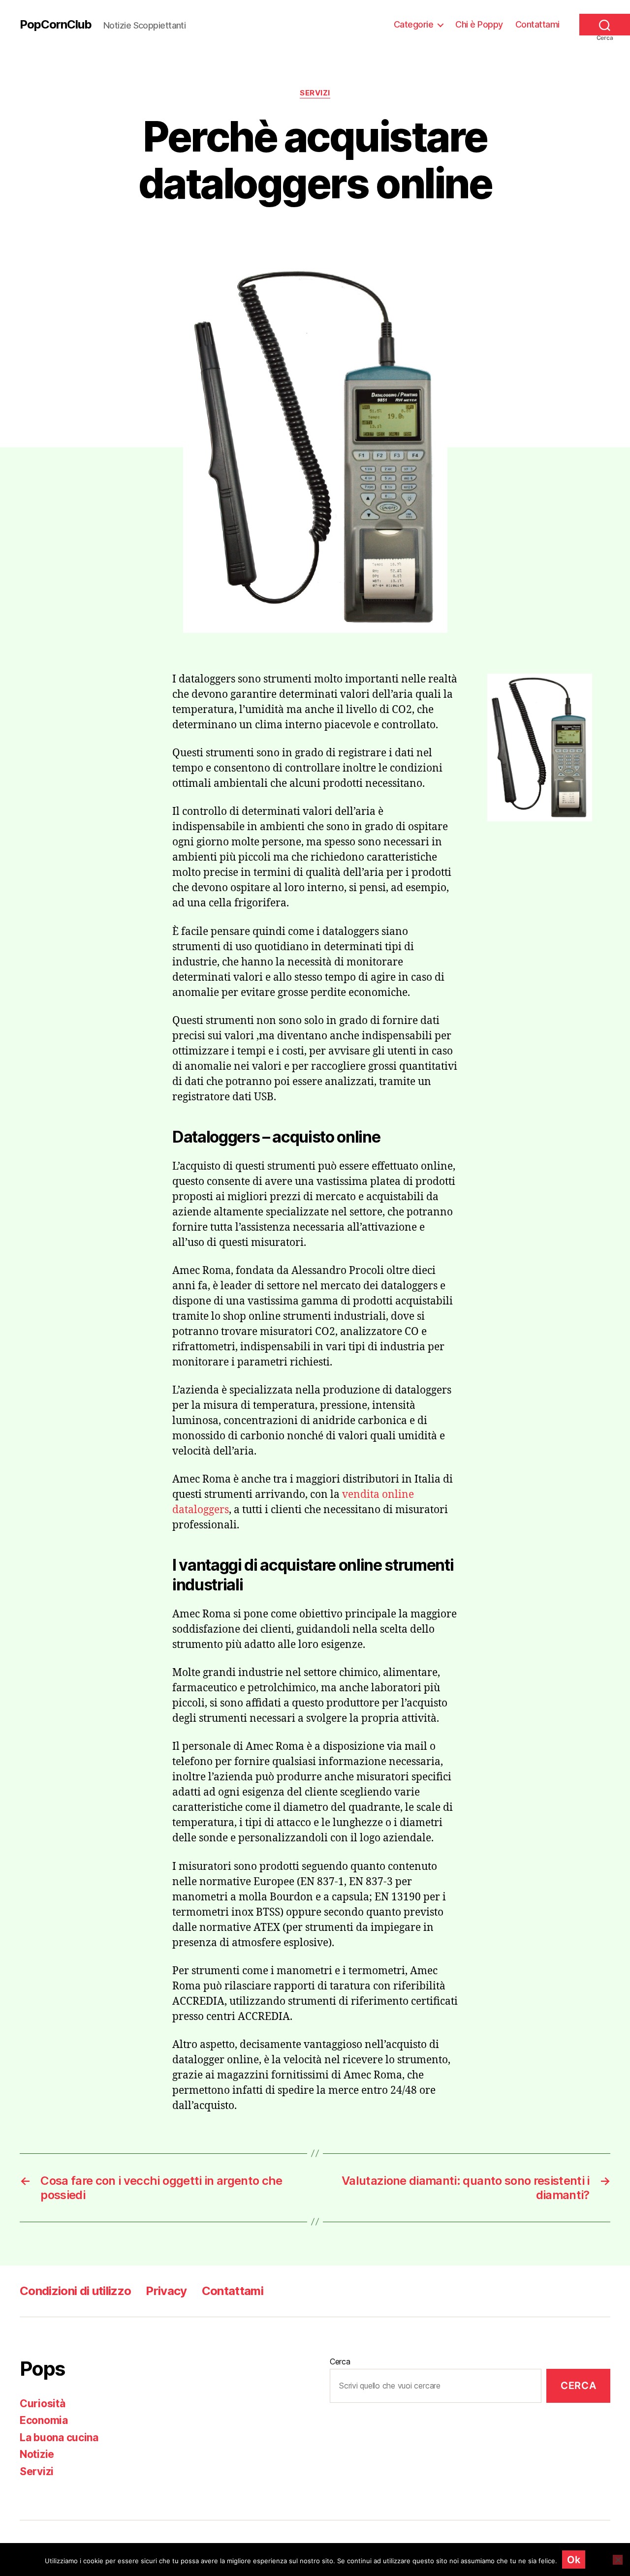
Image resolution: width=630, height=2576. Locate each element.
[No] (618, 2560)
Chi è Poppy (479, 24)
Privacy (166, 2291)
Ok (574, 2560)
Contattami (537, 24)
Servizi (315, 93)
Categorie (414, 24)
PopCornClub (56, 25)
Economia (44, 2420)
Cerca (340, 2361)
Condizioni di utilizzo (75, 2291)
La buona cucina (59, 2437)
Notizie (37, 2454)
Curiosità (43, 2404)
